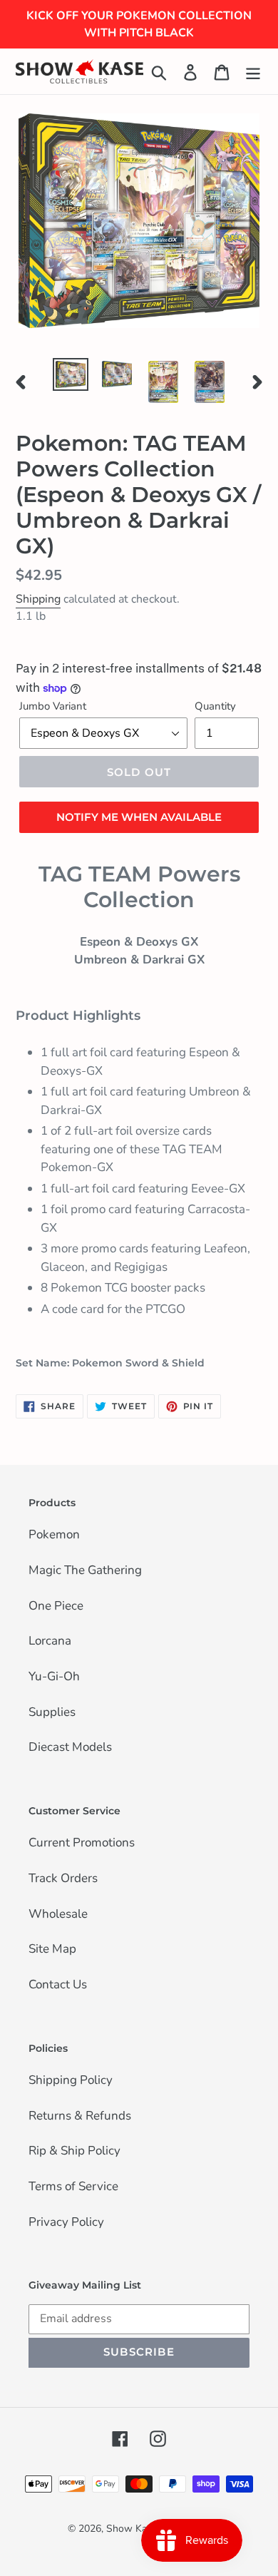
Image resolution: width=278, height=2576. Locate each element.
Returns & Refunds (80, 2117)
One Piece (56, 1607)
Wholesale (58, 1915)
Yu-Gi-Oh (54, 1677)
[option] (71, 374)
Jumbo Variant (53, 706)
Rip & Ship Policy (74, 2152)
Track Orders (63, 1879)
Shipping (38, 599)
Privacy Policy (66, 2223)
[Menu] (253, 71)
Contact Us (58, 1985)
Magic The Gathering (85, 1571)
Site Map (52, 1950)
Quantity (215, 706)
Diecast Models (70, 1748)
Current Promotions (82, 1844)
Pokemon (54, 1535)
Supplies (52, 1713)
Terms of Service (73, 2187)
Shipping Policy (71, 2081)
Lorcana (50, 1642)
